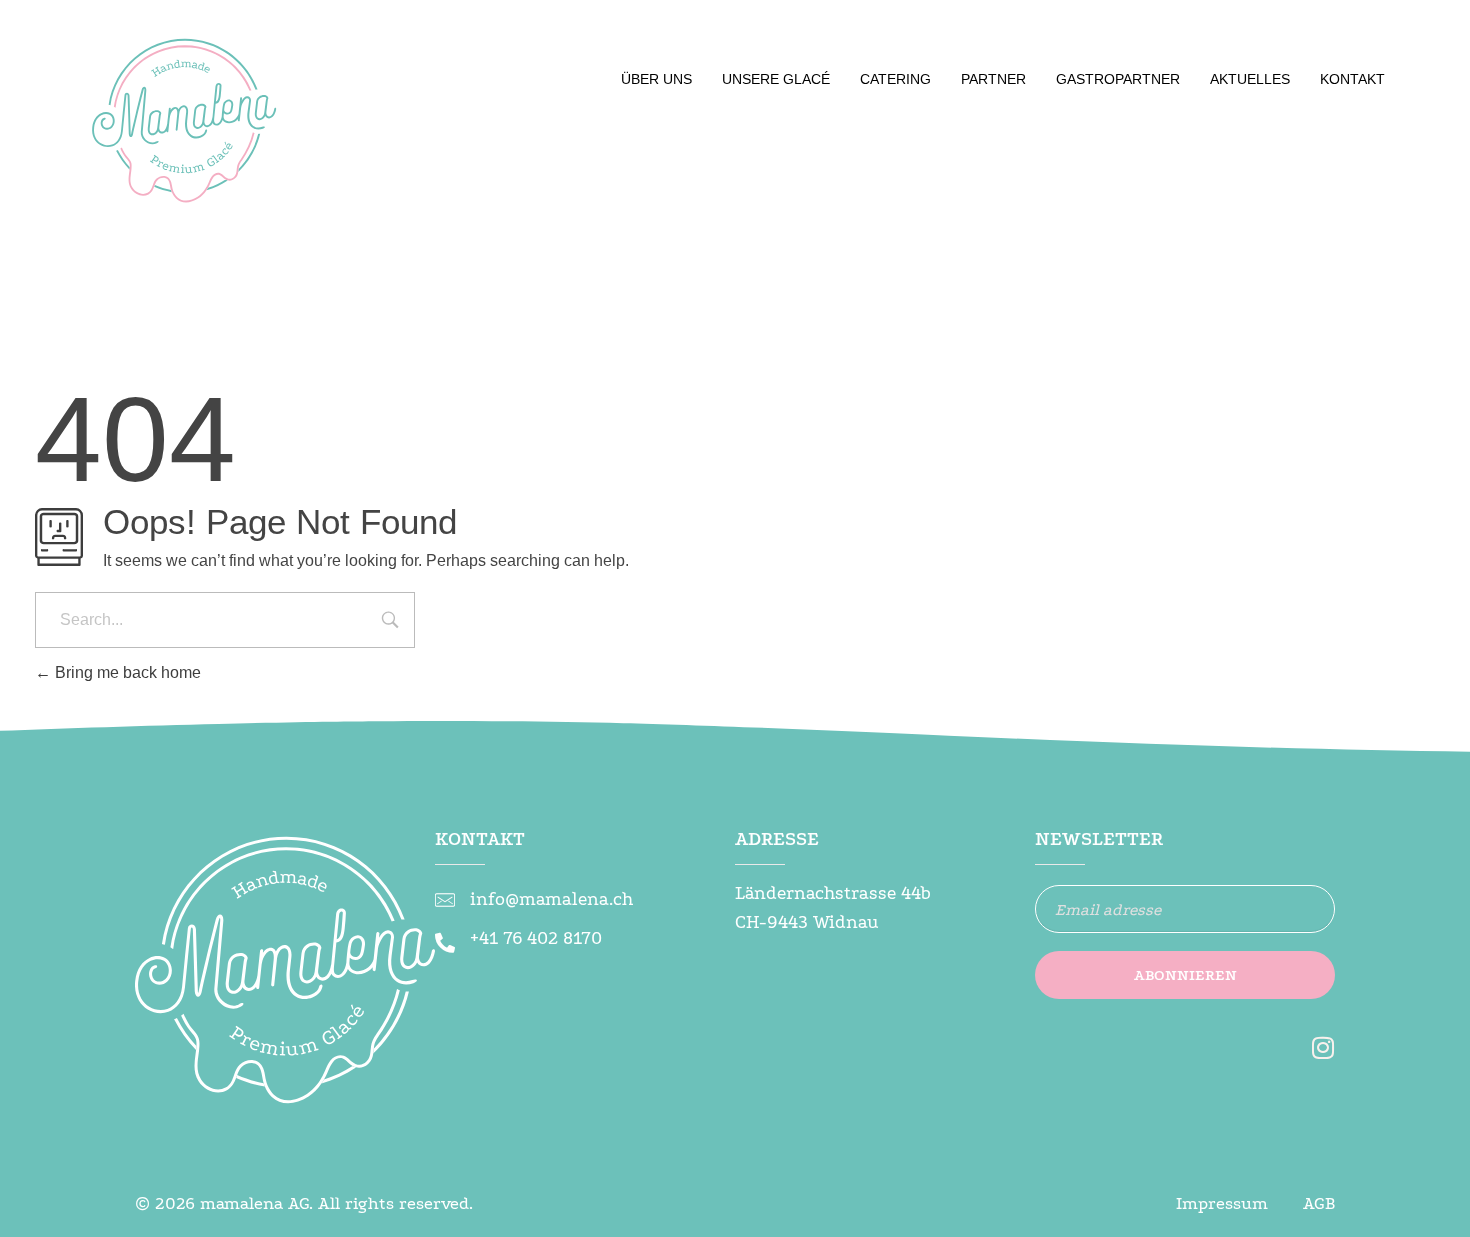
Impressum (1222, 1203)
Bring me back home (126, 672)
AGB (1319, 1203)
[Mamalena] (185, 130)
